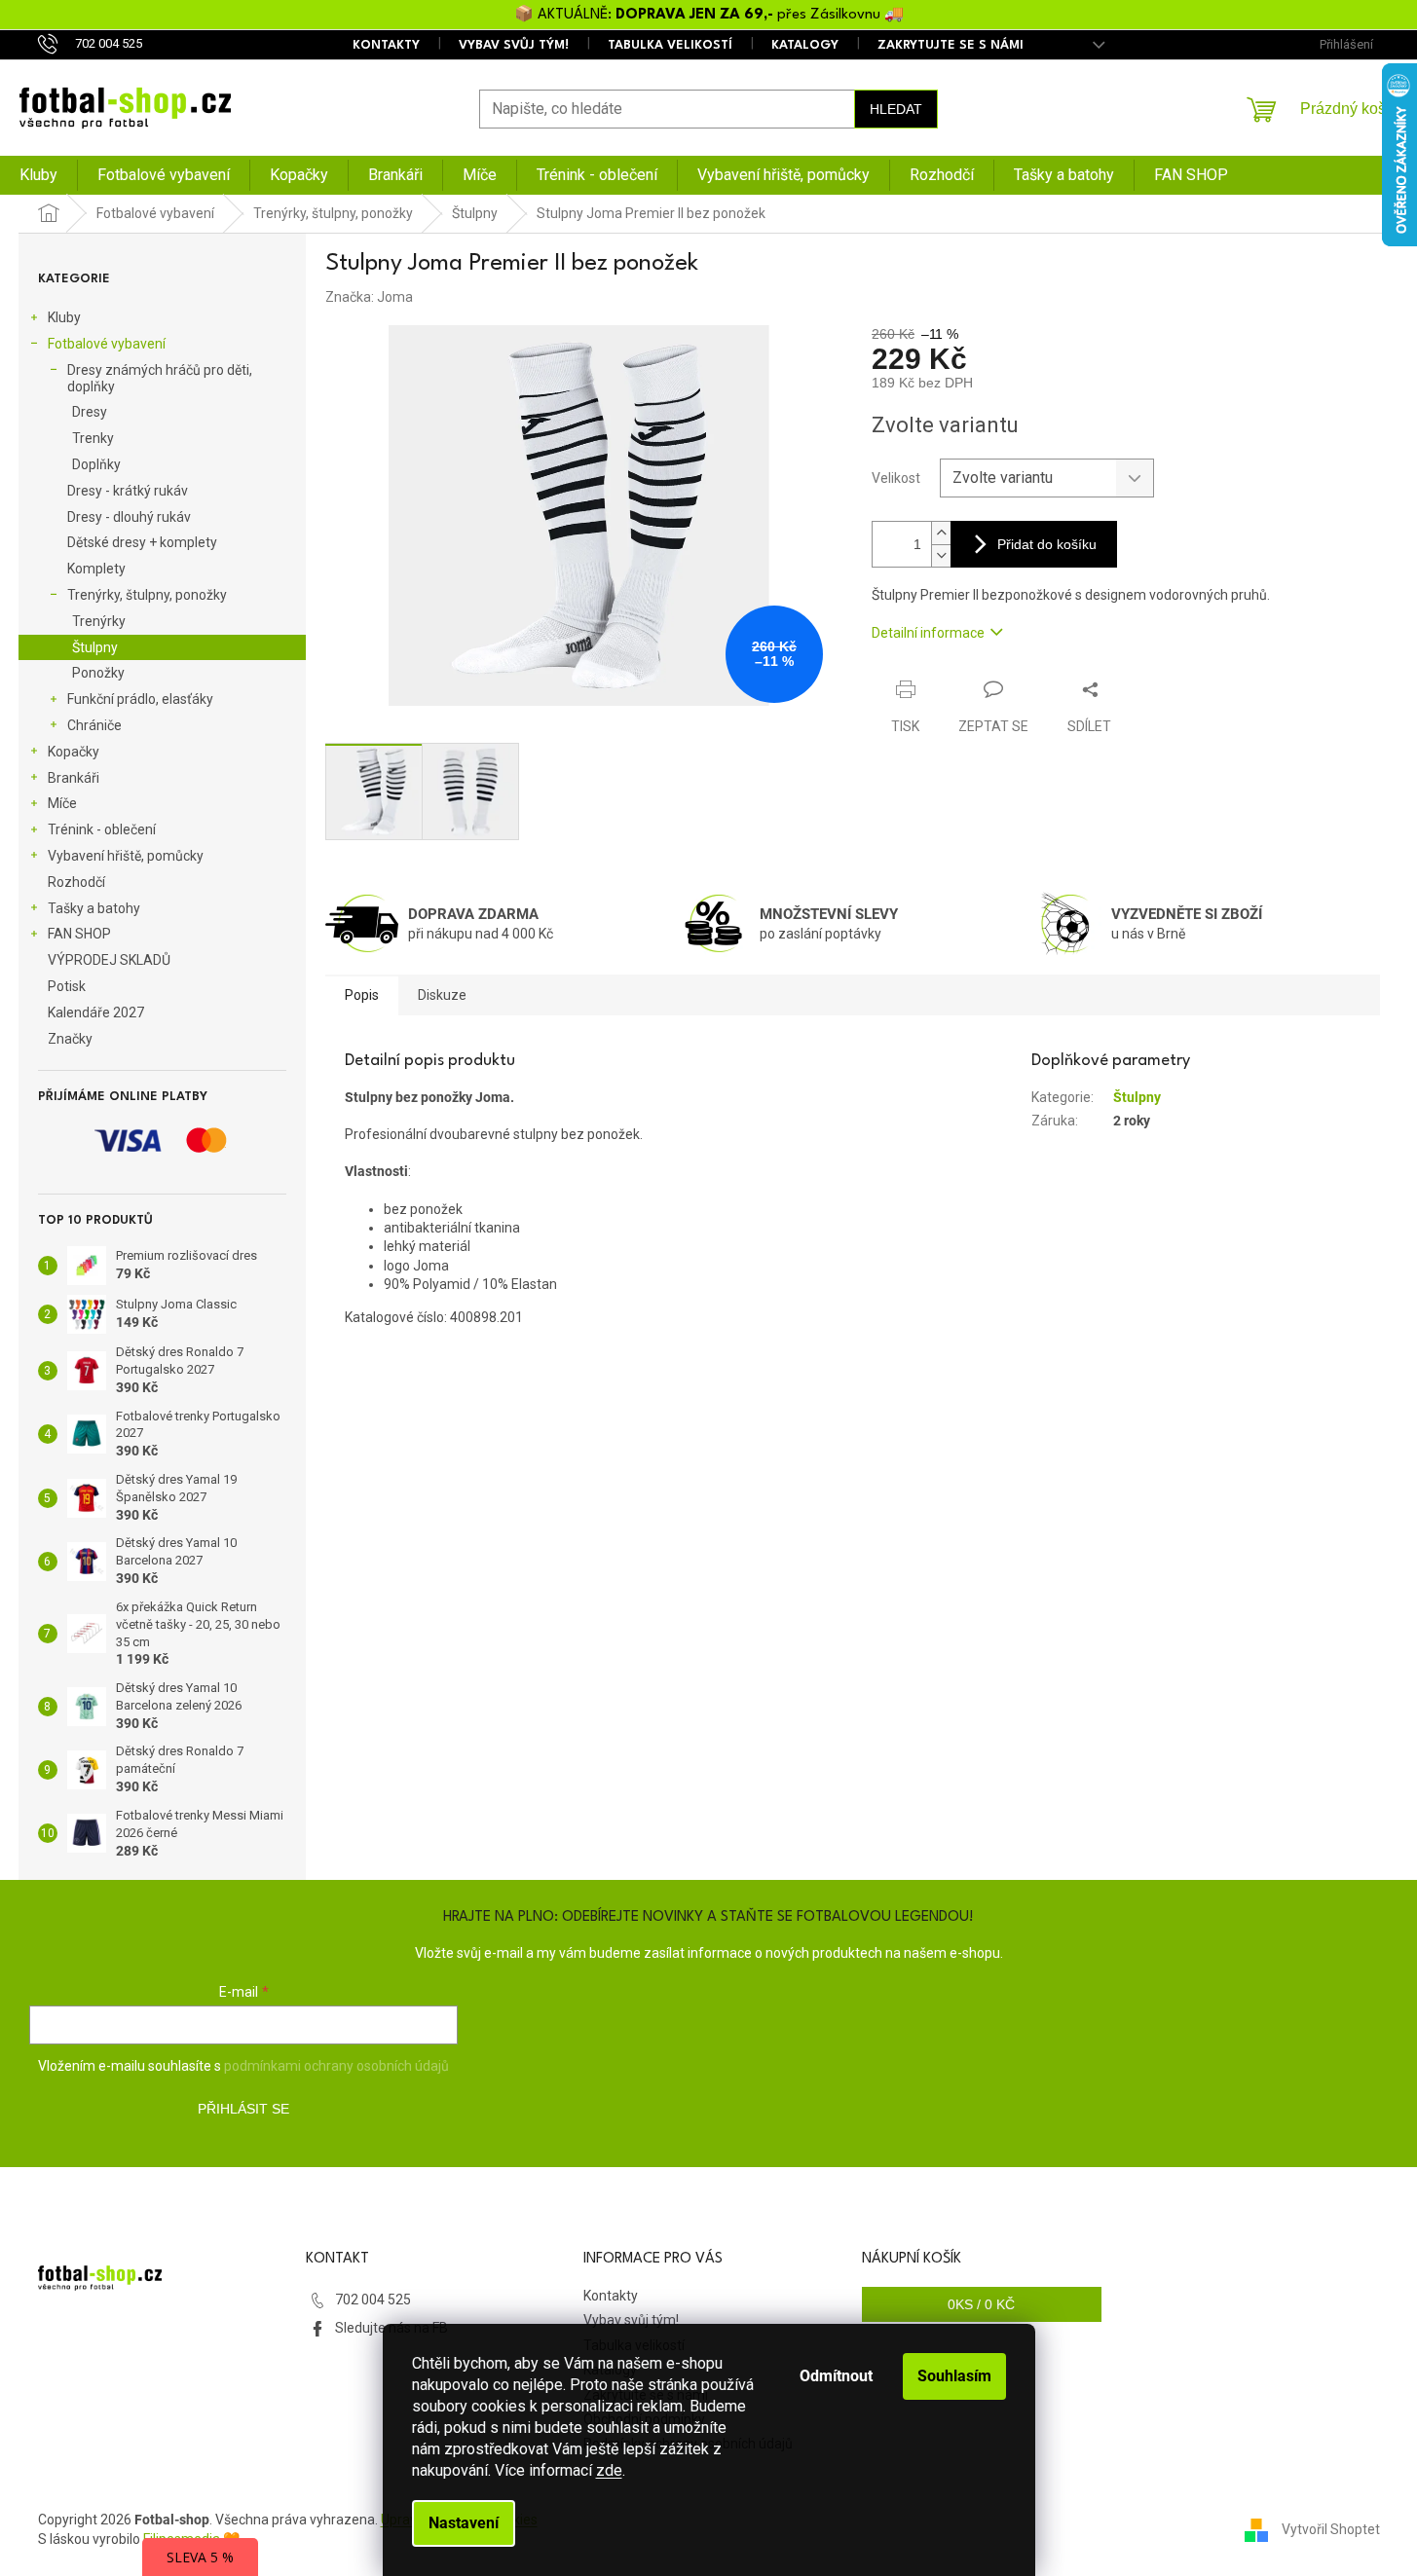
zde (609, 2470)
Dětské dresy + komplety (142, 542)
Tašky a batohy (94, 908)
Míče (62, 803)
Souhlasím (954, 2376)
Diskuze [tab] (442, 995)
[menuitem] (38, 175)
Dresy (90, 412)
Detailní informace (928, 633)
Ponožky (98, 673)
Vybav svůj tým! (514, 45)
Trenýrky (99, 621)
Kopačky (74, 752)
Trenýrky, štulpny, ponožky (147, 595)
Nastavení (464, 2523)
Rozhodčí (76, 882)
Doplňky (96, 464)
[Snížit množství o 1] (941, 555)
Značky (70, 1039)
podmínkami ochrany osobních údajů (336, 2066)
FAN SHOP (79, 934)
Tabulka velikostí (670, 45)
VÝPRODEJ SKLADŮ (109, 960)
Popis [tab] (362, 995)
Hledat (896, 109)
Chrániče (94, 725)
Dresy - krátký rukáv (128, 491)
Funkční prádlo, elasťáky (140, 699)
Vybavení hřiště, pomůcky (126, 856)
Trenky (93, 438)
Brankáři (74, 778)
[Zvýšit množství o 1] (941, 533)
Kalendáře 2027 (96, 1012)
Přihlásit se (243, 2109)
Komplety (96, 569)
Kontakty (386, 45)
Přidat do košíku (1047, 544)
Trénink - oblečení (102, 829)
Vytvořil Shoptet (1331, 2528)
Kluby (64, 317)
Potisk (67, 986)
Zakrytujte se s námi (951, 45)
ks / (981, 2304)
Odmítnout (836, 2376)
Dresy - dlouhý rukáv (129, 517)
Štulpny (95, 647)
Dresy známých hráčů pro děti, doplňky (160, 378)
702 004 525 (373, 2300)
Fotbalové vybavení (107, 344)
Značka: (369, 297)
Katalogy (805, 45)
